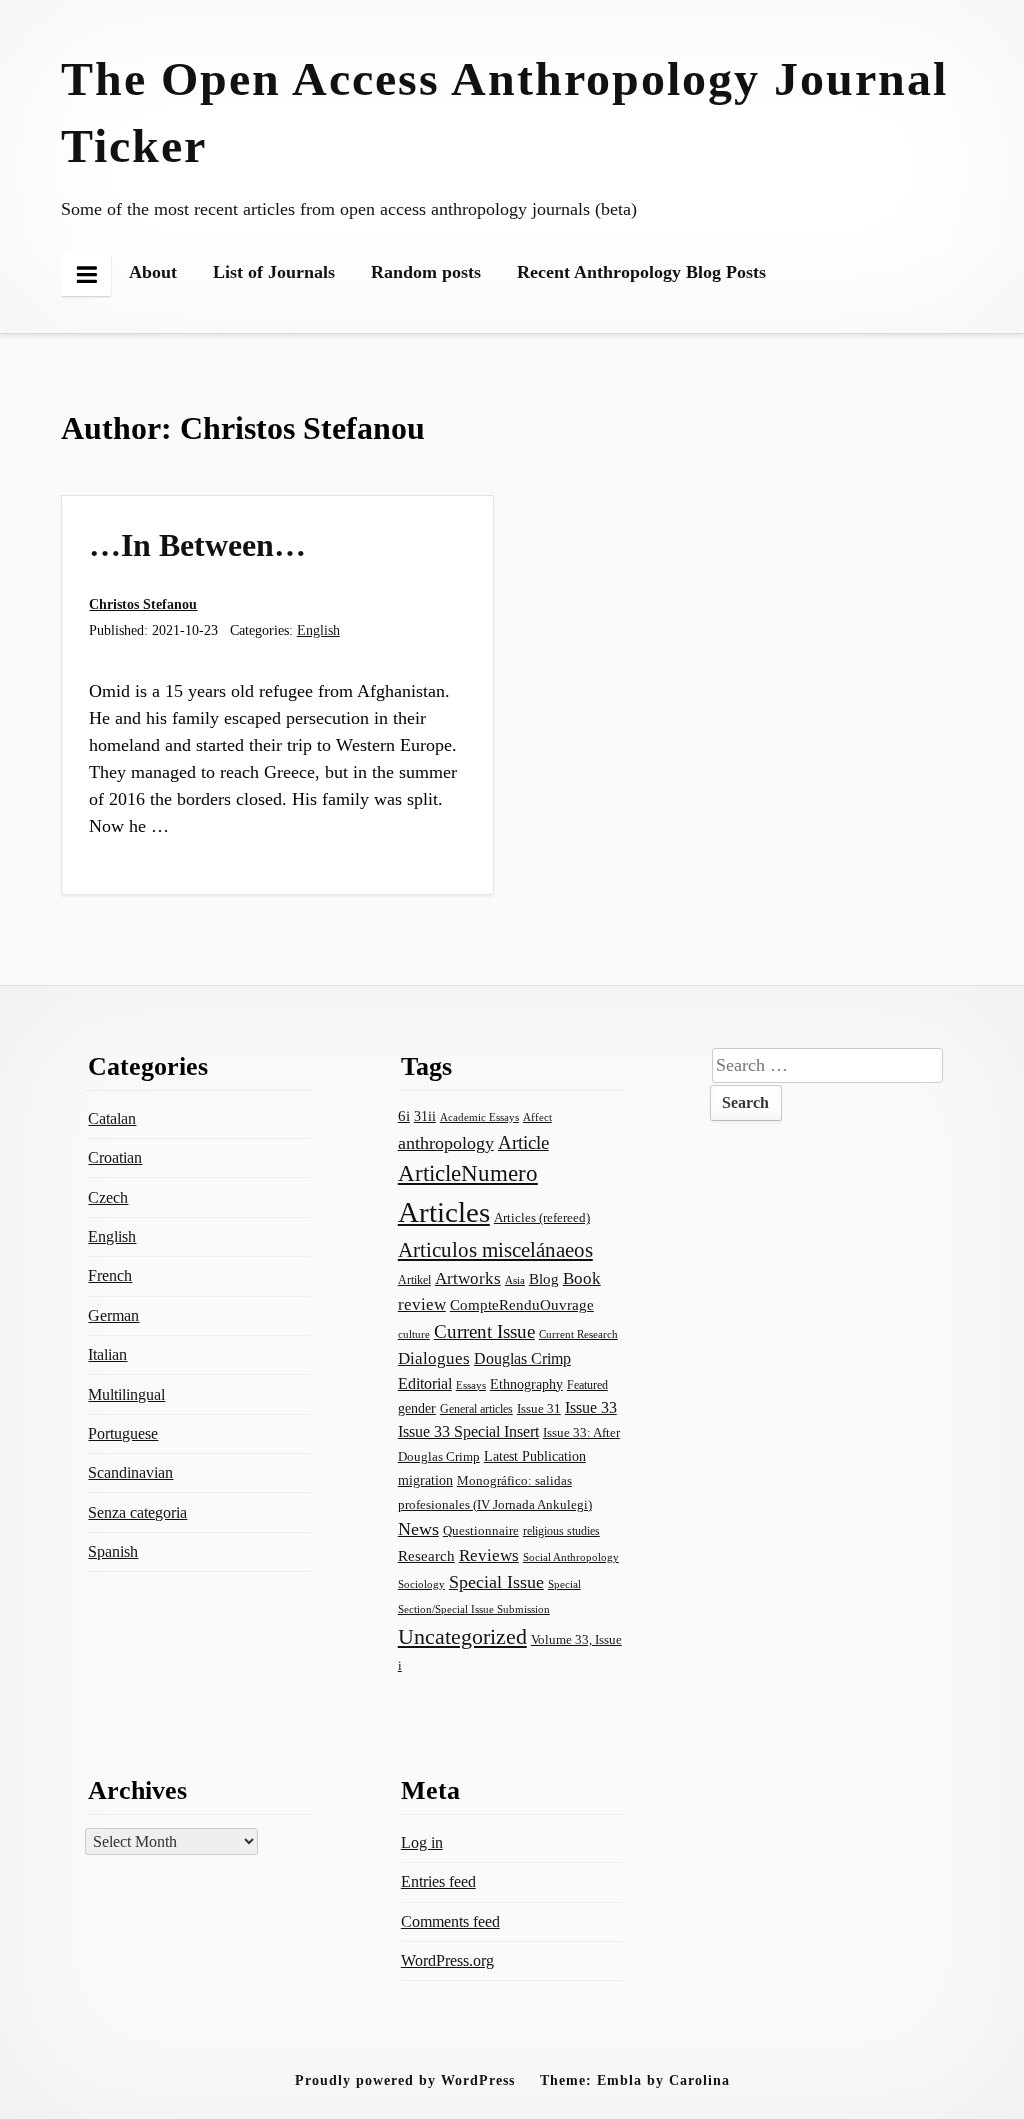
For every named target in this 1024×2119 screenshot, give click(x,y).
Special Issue (496, 1582)
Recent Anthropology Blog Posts (641, 272)
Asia (515, 1280)
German (113, 1315)
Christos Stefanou (143, 604)
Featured (587, 1385)
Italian (107, 1354)
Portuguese (123, 1433)
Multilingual (126, 1394)
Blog (544, 1279)
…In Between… (197, 545)
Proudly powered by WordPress (405, 2080)
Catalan (112, 1118)
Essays (471, 1385)
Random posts (426, 272)
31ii (425, 1116)
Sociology (421, 1584)
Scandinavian (130, 1472)
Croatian (115, 1157)
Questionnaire (481, 1531)
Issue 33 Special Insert (468, 1431)
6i (404, 1116)
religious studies (561, 1531)
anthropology (446, 1143)
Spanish (113, 1551)
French (110, 1275)
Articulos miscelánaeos (495, 1250)
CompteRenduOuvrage (522, 1305)
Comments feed (450, 1921)
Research (426, 1556)
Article (523, 1142)
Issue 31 (539, 1408)
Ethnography (526, 1384)
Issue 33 (591, 1407)
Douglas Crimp (522, 1358)
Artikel (414, 1280)
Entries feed (438, 1881)
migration (425, 1480)
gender (417, 1408)
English (318, 630)
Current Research (578, 1334)
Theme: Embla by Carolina (635, 2080)
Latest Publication (535, 1456)
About (153, 272)
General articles (476, 1409)
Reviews (489, 1555)
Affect (537, 1117)
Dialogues (434, 1358)
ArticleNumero (468, 1173)
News (418, 1529)
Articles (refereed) (542, 1217)
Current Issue (484, 1331)
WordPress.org (447, 1960)
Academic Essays (479, 1117)
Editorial (425, 1383)
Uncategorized (462, 1636)
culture (414, 1334)
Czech (108, 1197)
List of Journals (274, 272)
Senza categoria (137, 1512)
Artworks (468, 1278)
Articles (444, 1212)
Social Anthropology (571, 1557)
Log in (422, 1842)
